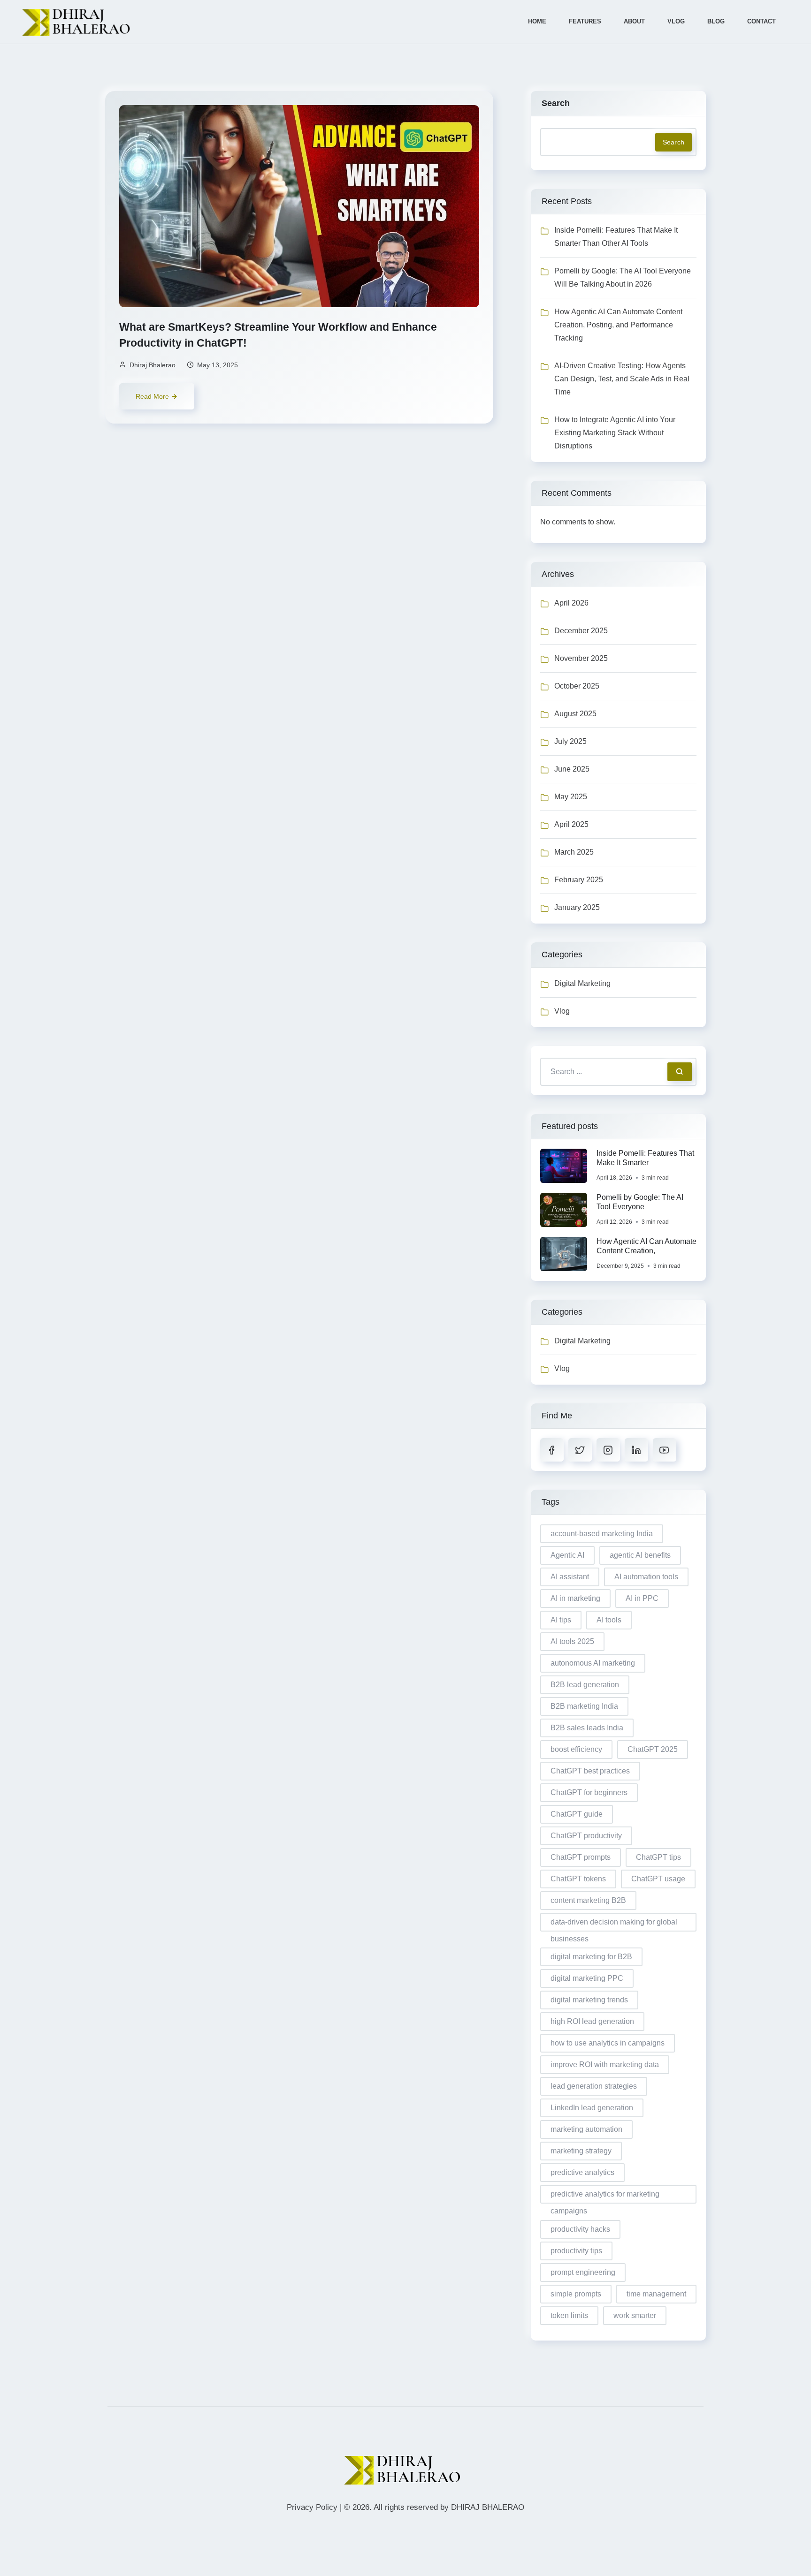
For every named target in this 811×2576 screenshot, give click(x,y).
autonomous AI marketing (593, 1663)
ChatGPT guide (577, 1814)
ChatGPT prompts (581, 1857)
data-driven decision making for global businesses (614, 1925)
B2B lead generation (585, 1685)
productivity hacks (580, 2229)
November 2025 (581, 658)
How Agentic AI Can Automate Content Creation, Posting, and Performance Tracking (618, 325)
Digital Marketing (582, 983)
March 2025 (574, 852)
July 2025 (570, 741)
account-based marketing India (602, 1534)
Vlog (676, 21)
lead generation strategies (594, 2086)
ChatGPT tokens (578, 1879)
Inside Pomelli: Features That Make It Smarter (645, 1158)
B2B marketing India (584, 1706)
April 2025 (571, 824)
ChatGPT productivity (586, 1836)
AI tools (609, 1620)
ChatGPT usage (658, 1879)
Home (537, 21)
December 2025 (581, 631)
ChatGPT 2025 (653, 1749)
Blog (716, 21)
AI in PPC (642, 1598)
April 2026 (571, 603)
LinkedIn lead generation (592, 2108)
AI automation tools (646, 1577)
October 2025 (577, 686)
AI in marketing (575, 1598)
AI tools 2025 (572, 1641)
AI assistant (570, 1577)
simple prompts (576, 2294)
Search (556, 103)
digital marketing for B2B (591, 1957)
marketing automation (586, 2129)
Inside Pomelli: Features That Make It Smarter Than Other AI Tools (616, 237)
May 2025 (571, 797)
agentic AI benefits (640, 1555)
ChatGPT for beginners (589, 1792)
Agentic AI (567, 1555)
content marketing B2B (588, 1900)
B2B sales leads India (587, 1728)
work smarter (635, 2315)
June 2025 (572, 769)
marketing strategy (581, 2151)
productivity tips (576, 2251)
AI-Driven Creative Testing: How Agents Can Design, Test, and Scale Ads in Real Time (622, 379)
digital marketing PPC (587, 1978)
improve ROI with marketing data (605, 2065)
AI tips (561, 1620)
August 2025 (575, 714)
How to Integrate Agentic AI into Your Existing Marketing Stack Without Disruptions (615, 433)
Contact (761, 21)
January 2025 (577, 907)
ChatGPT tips (658, 1857)
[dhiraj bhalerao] (79, 22)
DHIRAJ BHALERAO (488, 2507)
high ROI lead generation (592, 2021)
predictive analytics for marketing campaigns (605, 2197)
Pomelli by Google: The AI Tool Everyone (640, 1202)
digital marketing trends (589, 2000)
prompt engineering (583, 2272)
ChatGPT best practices (590, 1771)
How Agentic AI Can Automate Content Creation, (647, 1246)
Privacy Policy (312, 2507)
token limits (569, 2315)
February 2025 (579, 880)
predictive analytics (582, 2172)
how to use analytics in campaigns (608, 2043)
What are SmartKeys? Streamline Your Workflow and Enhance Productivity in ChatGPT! (278, 335)
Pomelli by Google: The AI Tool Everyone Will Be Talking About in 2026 (623, 277)
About (634, 21)
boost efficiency (576, 1749)
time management (656, 2294)
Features (585, 21)
